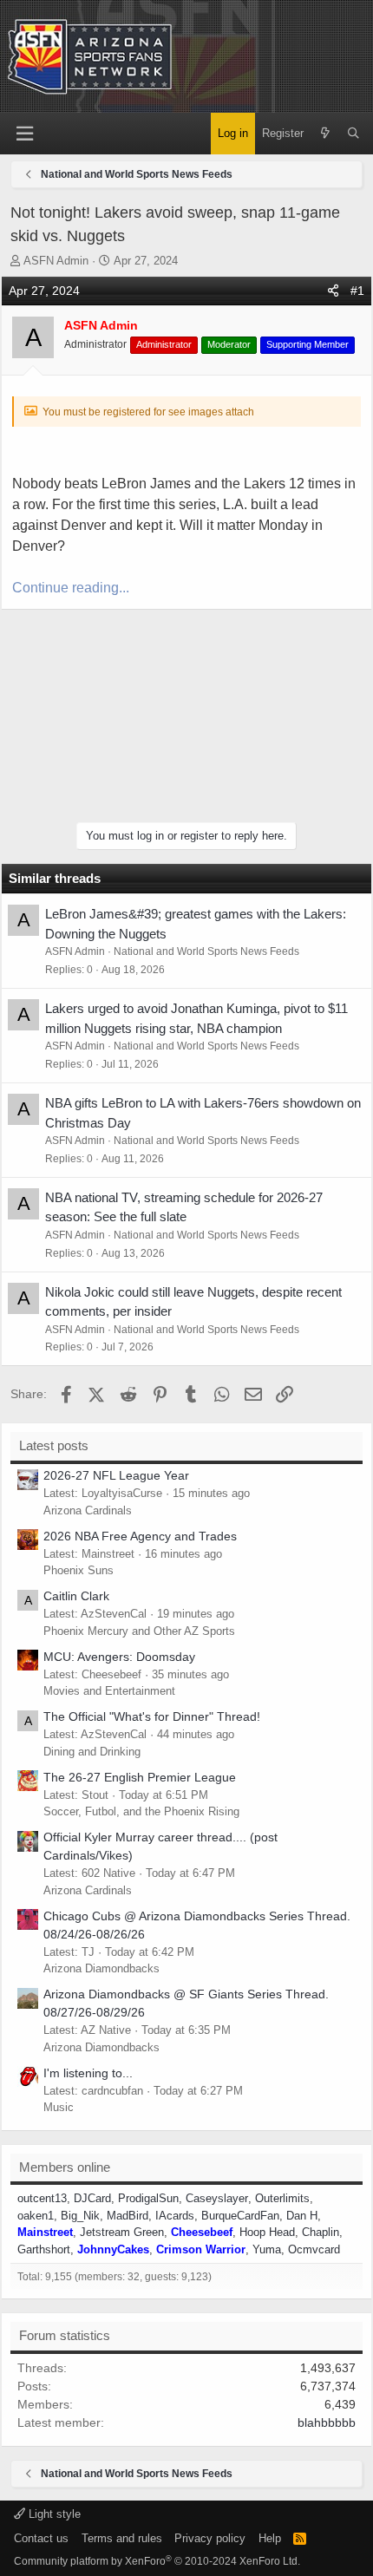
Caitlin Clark (76, 1596)
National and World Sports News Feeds (206, 951)
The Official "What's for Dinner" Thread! (152, 1716)
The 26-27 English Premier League (140, 1777)
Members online (65, 2167)
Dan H (302, 2216)
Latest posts (54, 1445)
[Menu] (24, 134)
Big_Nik (80, 2216)
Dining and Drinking (92, 1752)
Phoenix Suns (79, 1570)
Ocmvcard (314, 2249)
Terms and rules (122, 2538)
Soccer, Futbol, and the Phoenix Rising (141, 1811)
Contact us (41, 2538)
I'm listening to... (88, 2073)
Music (59, 2107)
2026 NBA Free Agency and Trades (140, 1536)
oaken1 (36, 2216)
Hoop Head (267, 2232)
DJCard (92, 2198)
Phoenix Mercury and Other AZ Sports (139, 1631)
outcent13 (42, 2198)
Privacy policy (210, 2538)
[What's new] (325, 134)
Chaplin (321, 2232)
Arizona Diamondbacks (101, 1968)
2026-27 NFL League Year (116, 1475)
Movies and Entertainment (109, 1691)
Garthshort (44, 2249)
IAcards (175, 2216)
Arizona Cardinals (88, 1510)
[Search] (353, 134)
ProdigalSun (148, 2198)
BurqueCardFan (240, 2216)
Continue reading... (71, 588)
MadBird (128, 2216)
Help (270, 2538)
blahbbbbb (327, 2422)
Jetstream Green (122, 2232)
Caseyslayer (217, 2198)
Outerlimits (282, 2198)
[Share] (333, 291)
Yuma (267, 2249)
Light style (53, 2514)
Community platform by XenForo (157, 2561)
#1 (357, 291)
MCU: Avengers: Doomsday (119, 1657)
